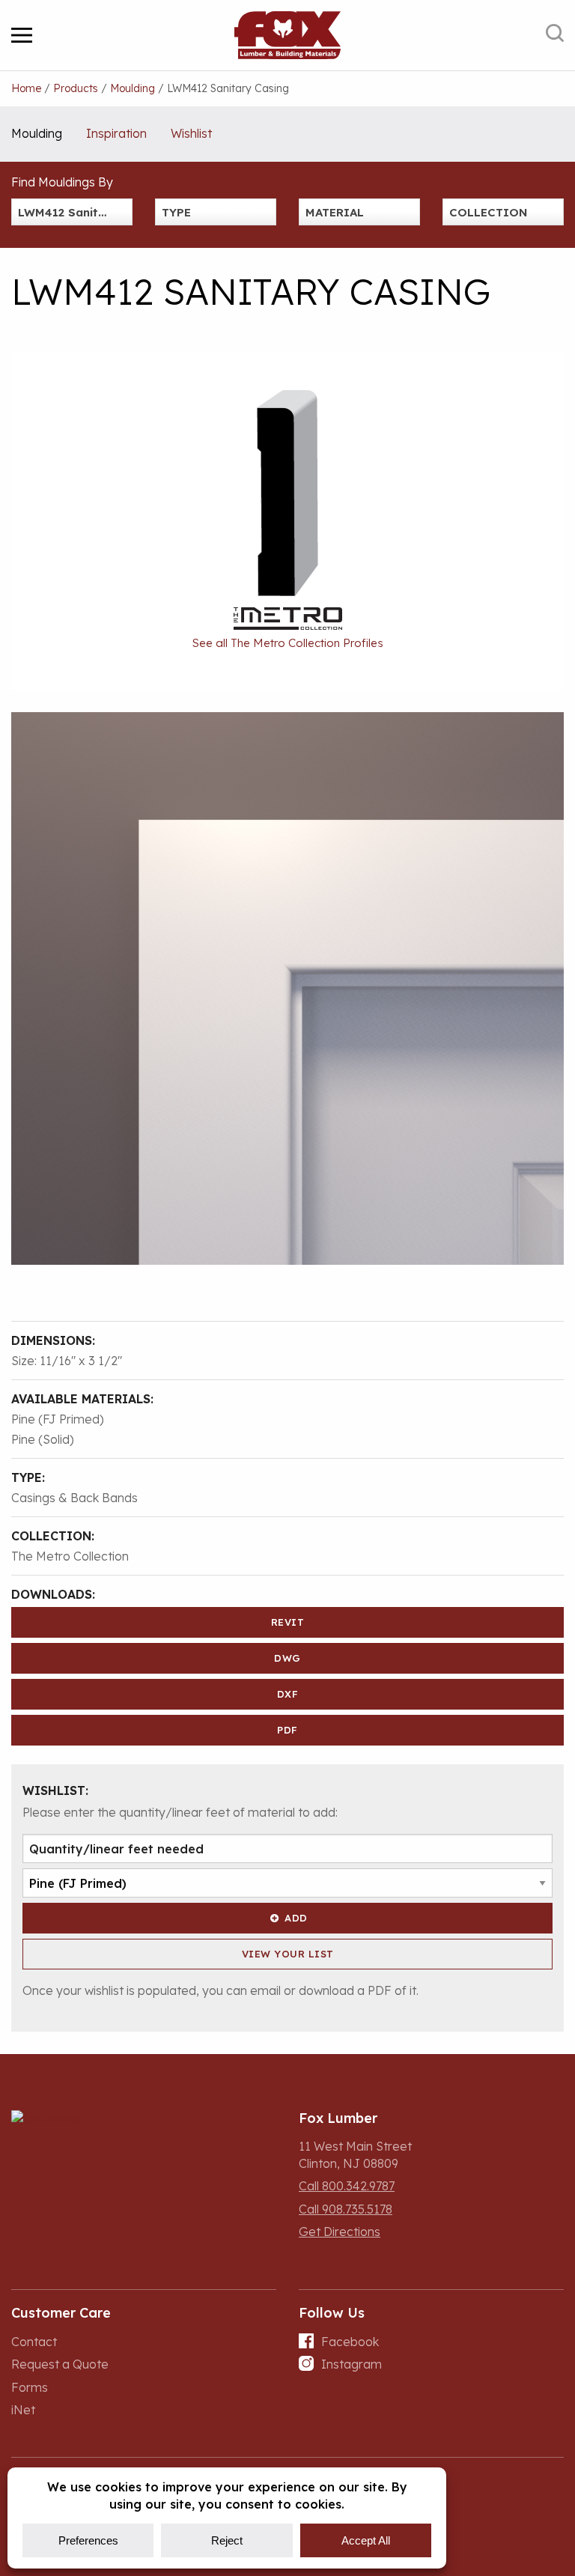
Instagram (352, 2364)
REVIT (288, 1622)
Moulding (37, 133)
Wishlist (191, 133)
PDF (287, 1730)
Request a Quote (60, 2364)
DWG (287, 1658)
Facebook (350, 2342)
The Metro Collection (70, 1556)
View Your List (288, 1954)
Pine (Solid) (43, 1439)
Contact (34, 2342)
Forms (30, 2387)
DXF (288, 1694)
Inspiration (116, 133)
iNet (23, 2410)
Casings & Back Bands (74, 1498)
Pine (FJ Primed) (58, 1419)
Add (296, 1918)
